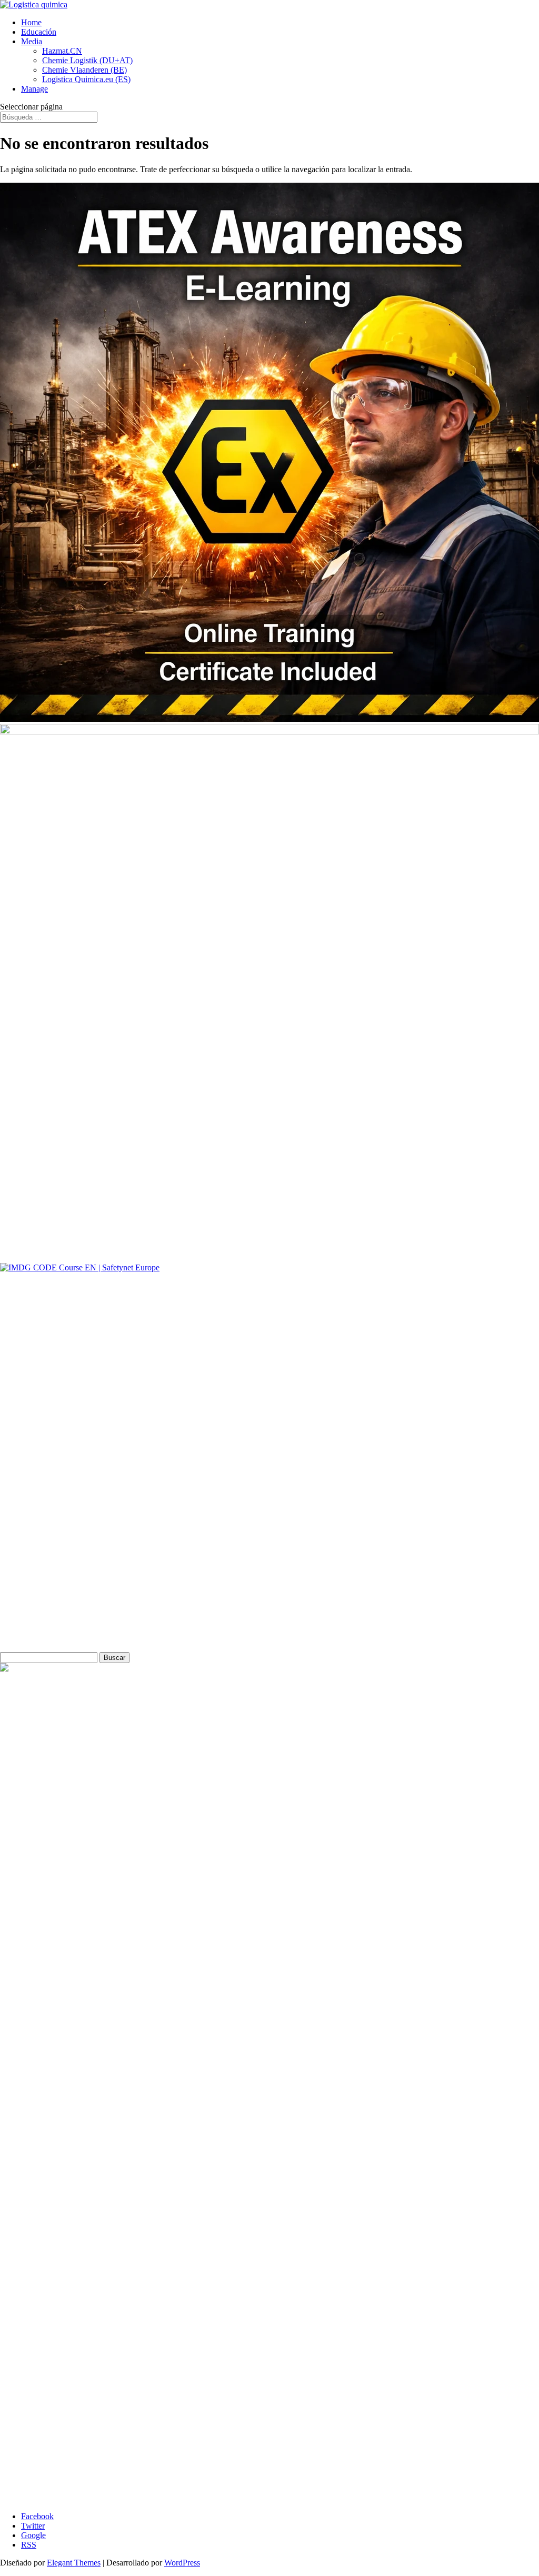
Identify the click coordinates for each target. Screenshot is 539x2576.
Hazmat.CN (62, 51)
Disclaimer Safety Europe (48, 1426)
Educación (39, 32)
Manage (34, 89)
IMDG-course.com (32, 1585)
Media (32, 41)
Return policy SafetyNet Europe (53, 1391)
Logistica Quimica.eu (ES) (86, 79)
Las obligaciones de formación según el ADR (97, 2489)
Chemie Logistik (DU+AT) (87, 60)
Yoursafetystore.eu (31, 1531)
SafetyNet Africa (28, 1513)
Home (31, 22)
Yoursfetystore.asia (31, 1549)
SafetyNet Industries (34, 1603)
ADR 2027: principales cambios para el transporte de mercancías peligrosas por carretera (168, 2498)
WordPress (182, 2563)
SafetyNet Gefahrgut (34, 1621)
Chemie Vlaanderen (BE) (84, 70)
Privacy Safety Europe (43, 1409)
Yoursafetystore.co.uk (36, 1567)
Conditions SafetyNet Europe (49, 1444)
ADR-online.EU (28, 1495)
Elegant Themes (74, 2563)
